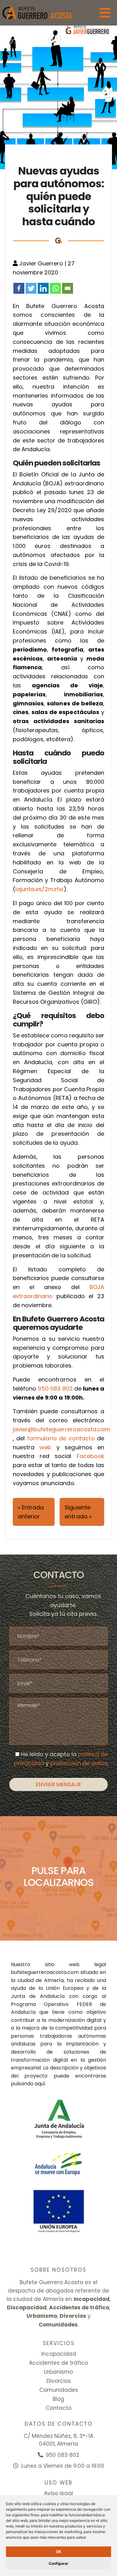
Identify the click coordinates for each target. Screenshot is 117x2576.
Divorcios (59, 2381)
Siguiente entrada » (78, 1512)
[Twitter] (31, 288)
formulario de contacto (61, 1438)
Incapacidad (59, 2354)
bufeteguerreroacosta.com (45, 1972)
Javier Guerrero (42, 263)
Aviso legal (58, 2493)
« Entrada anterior (31, 1512)
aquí (40, 2084)
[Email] (68, 288)
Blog (58, 2399)
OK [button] (58, 2552)
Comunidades (59, 2390)
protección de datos (79, 1763)
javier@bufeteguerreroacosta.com (62, 1429)
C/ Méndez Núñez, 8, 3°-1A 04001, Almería (58, 2440)
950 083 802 (55, 1389)
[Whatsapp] (55, 288)
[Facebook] (19, 288)
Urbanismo (58, 2372)
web (45, 1447)
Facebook (90, 1456)
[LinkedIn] (43, 288)
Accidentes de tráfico (58, 2363)
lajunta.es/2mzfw (39, 889)
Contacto (58, 2408)
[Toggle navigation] (105, 13)
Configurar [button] (58, 2563)
